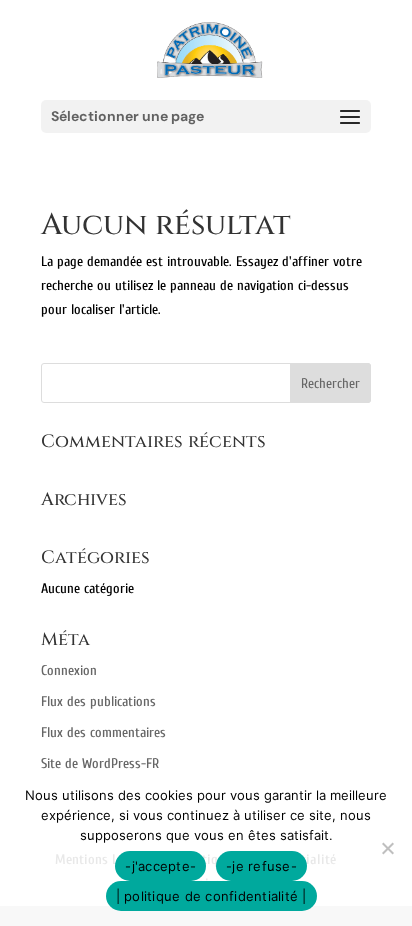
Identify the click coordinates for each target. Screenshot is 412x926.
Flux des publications (98, 701)
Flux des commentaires (103, 732)
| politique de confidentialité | (211, 896)
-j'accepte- (160, 866)
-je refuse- (261, 866)
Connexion (69, 670)
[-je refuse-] (387, 848)
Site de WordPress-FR (100, 763)
